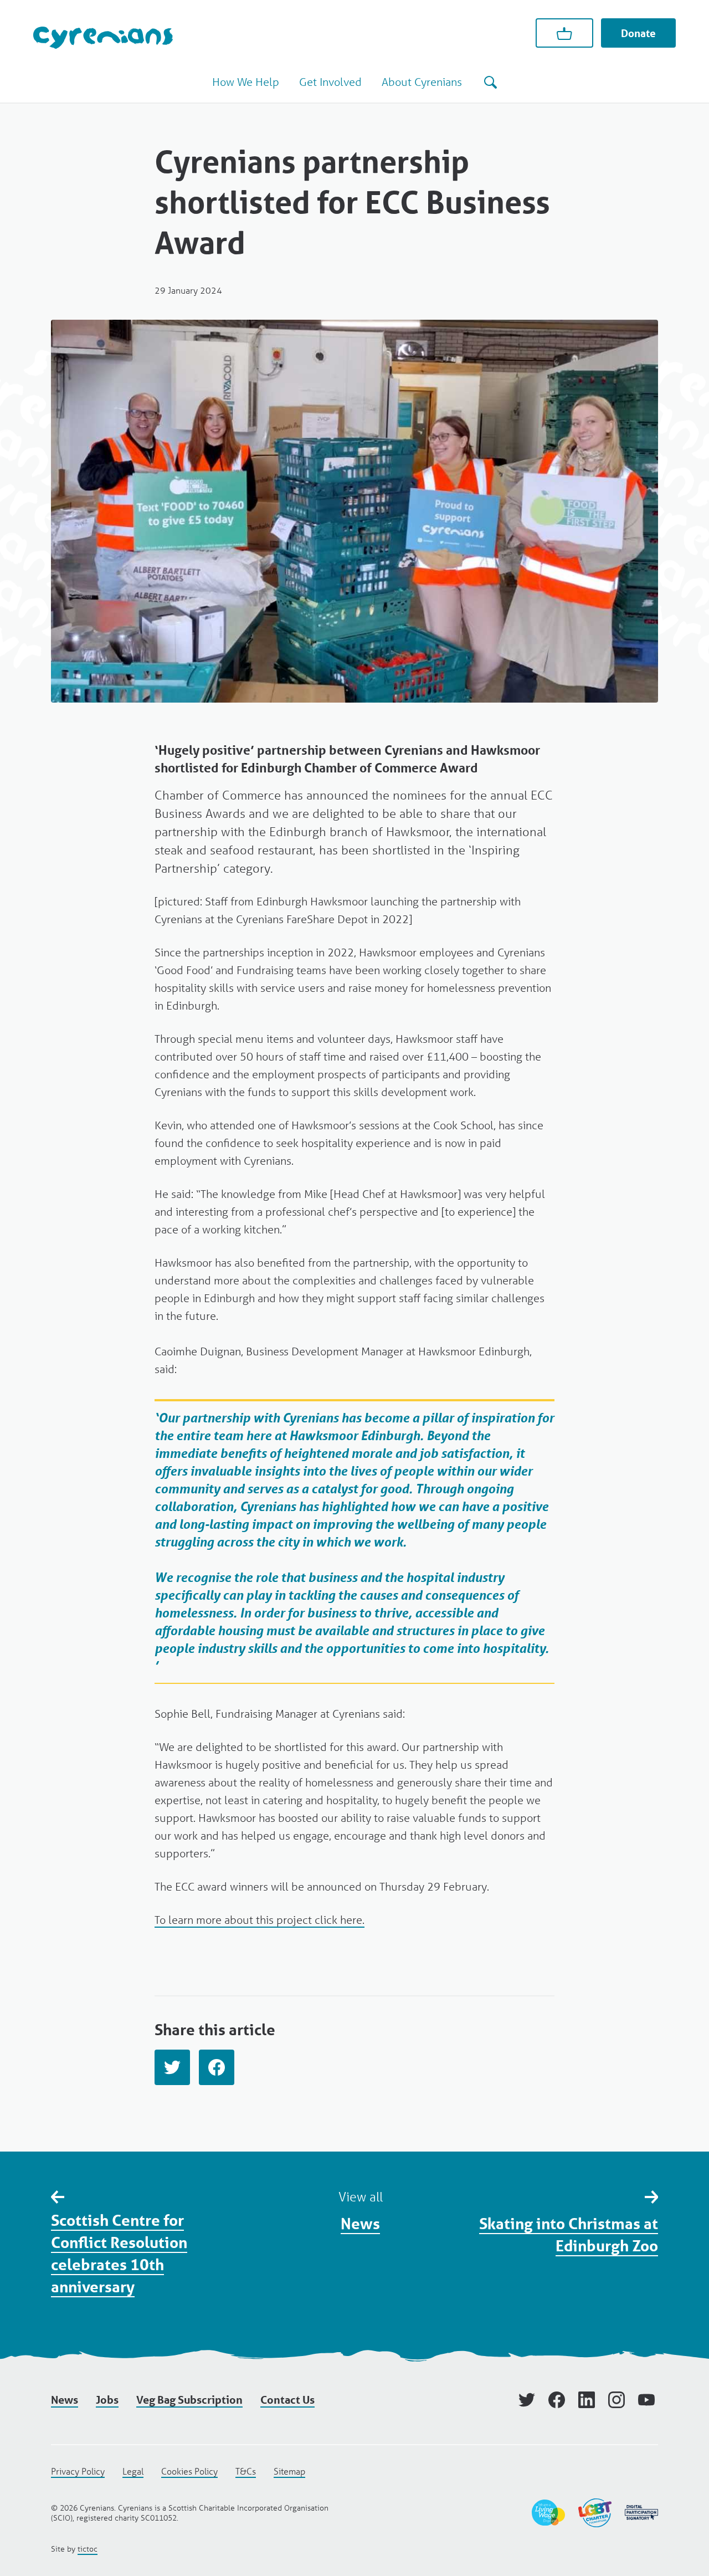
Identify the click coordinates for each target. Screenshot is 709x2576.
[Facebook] (217, 2067)
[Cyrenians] (103, 37)
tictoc (88, 2549)
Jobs (107, 2400)
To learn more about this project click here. (260, 1920)
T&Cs (246, 2471)
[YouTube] (646, 2400)
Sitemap (289, 2471)
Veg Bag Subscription (189, 2400)
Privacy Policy (78, 2471)
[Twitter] (172, 2067)
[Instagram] (616, 2400)
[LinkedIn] (587, 2400)
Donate (638, 33)
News (360, 2223)
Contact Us (287, 2400)
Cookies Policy (189, 2471)
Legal (133, 2471)
